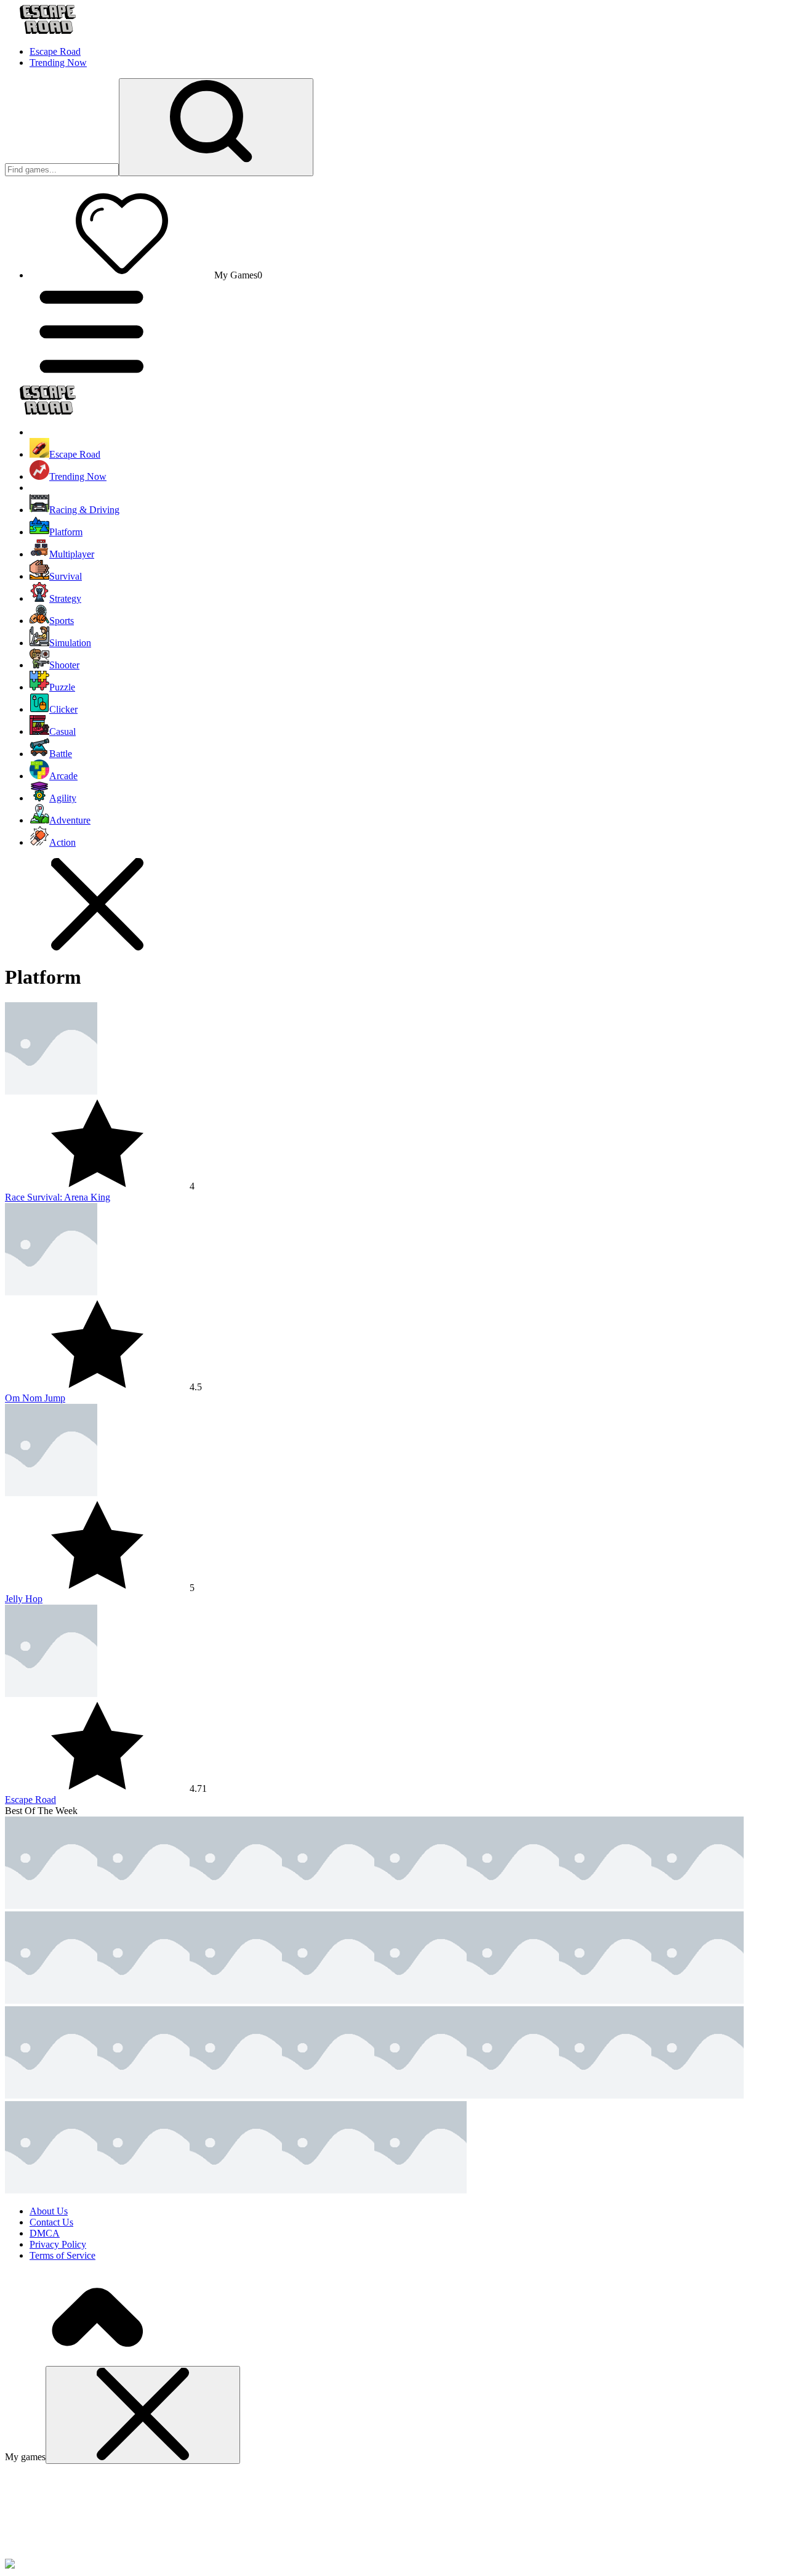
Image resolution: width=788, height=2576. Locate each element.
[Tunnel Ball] (698, 2000)
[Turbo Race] (236, 2000)
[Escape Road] (51, 1906)
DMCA (45, 2233)
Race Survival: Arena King (58, 1197)
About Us (49, 2211)
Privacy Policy (58, 2244)
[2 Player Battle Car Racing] (328, 2000)
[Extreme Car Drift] (328, 2190)
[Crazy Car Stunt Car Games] (143, 2190)
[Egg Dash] (513, 2095)
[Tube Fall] (51, 2095)
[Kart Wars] (605, 1906)
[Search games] (216, 127)
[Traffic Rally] (420, 2190)
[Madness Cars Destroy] (420, 2095)
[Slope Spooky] (420, 1906)
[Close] (143, 2415)
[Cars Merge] (236, 2190)
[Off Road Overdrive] (143, 2000)
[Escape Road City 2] (143, 1906)
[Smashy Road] (513, 1906)
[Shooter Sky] (513, 2000)
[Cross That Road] (143, 2095)
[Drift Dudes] (698, 2095)
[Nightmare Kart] (698, 1906)
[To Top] (97, 2360)
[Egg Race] (328, 2095)
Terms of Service (62, 2255)
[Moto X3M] (51, 2000)
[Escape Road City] (328, 1906)
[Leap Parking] (420, 2000)
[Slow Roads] (51, 2190)
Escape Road (55, 51)
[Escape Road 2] (236, 1906)
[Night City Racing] (605, 2095)
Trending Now (58, 63)
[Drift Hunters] (236, 2095)
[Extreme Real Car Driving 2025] (605, 2000)
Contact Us (51, 2222)
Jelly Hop (24, 1599)
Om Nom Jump (35, 1398)
